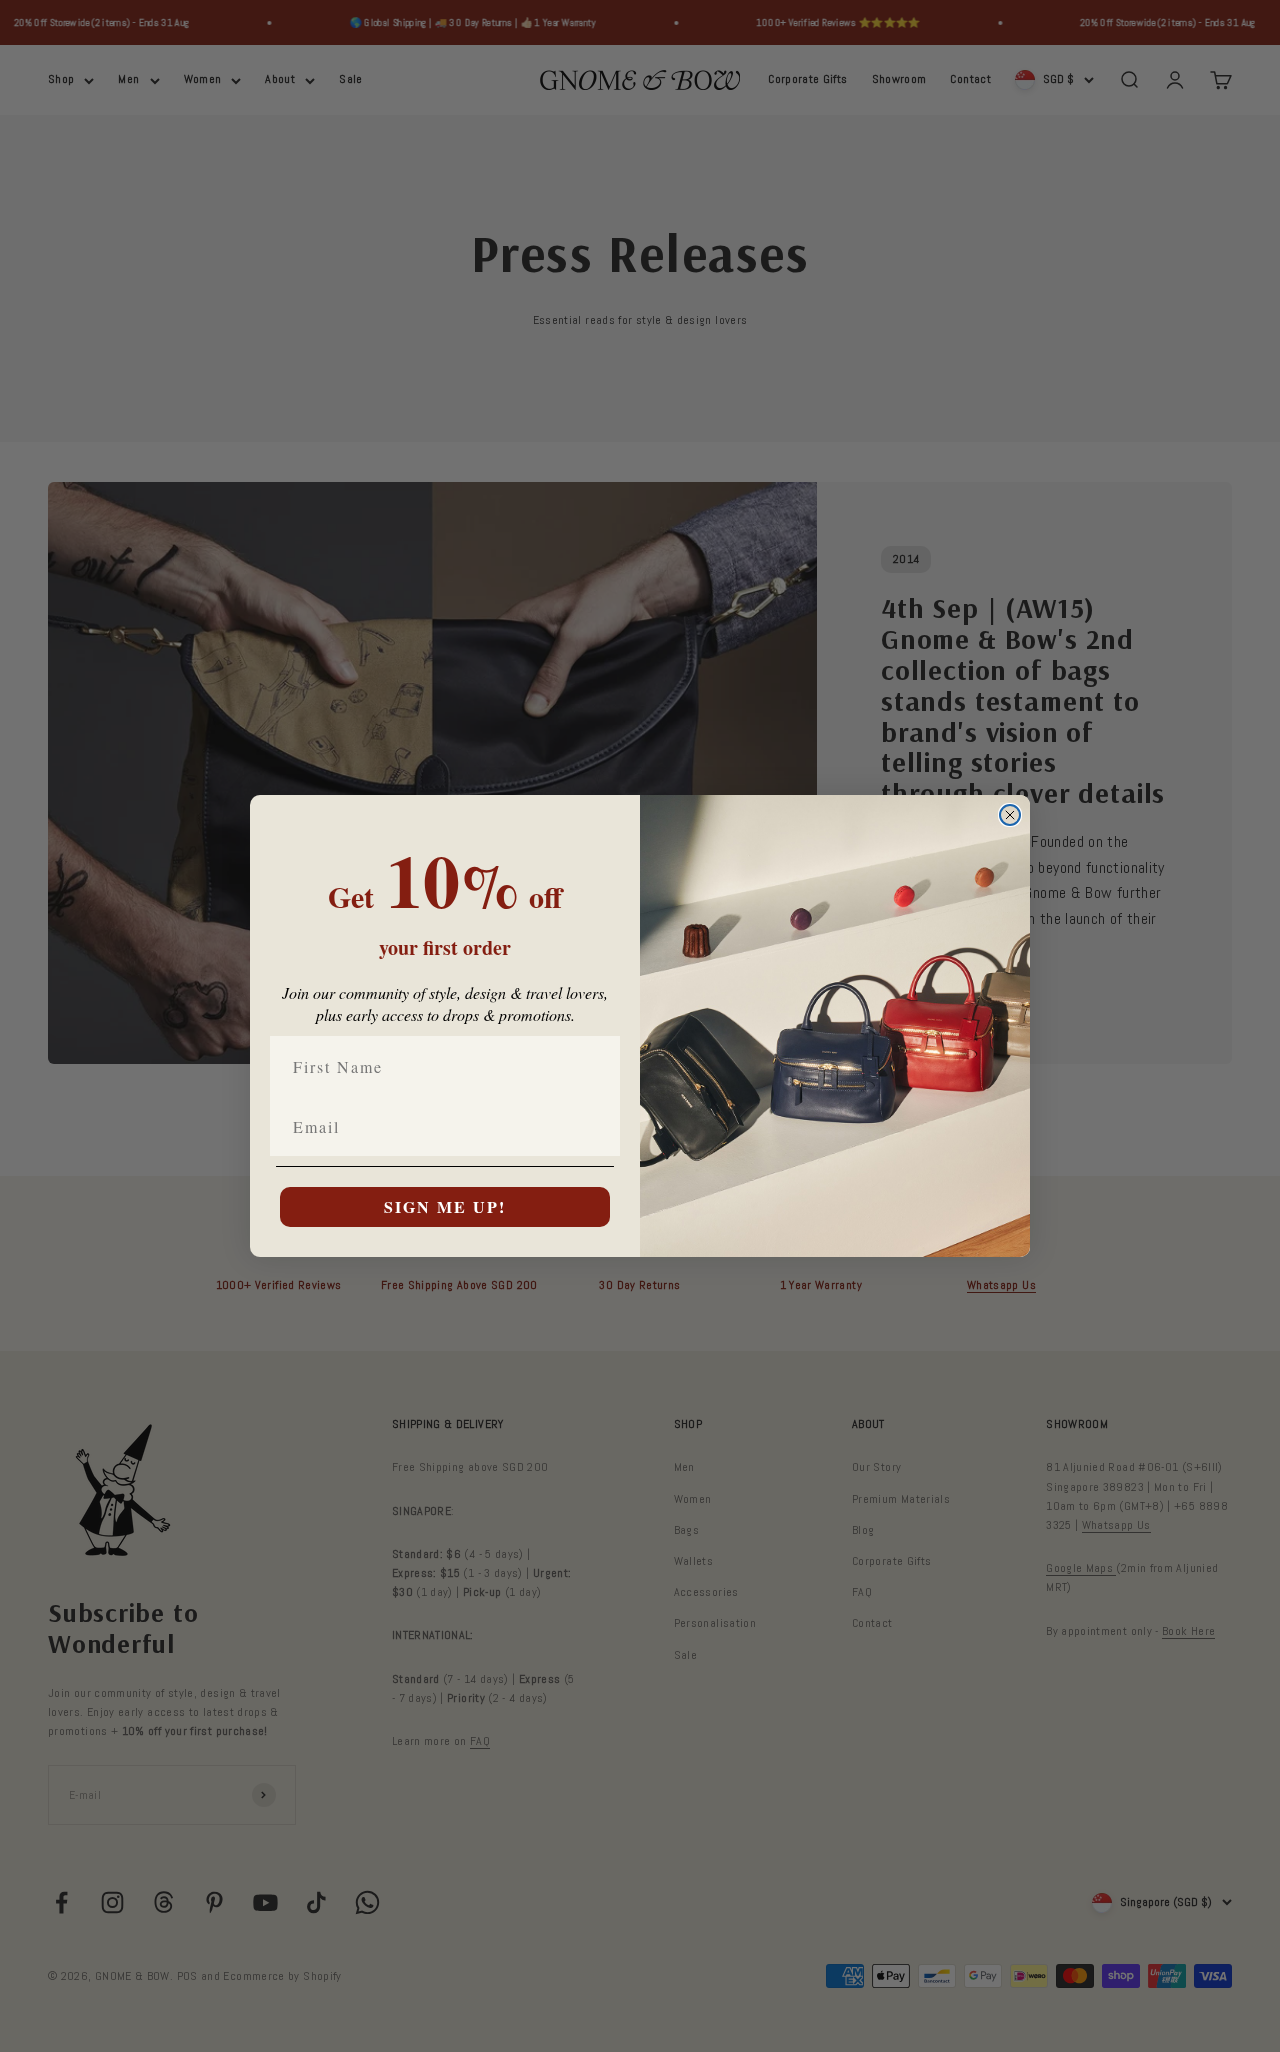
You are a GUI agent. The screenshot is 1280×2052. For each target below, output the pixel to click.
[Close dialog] (1010, 815)
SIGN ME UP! (445, 1206)
